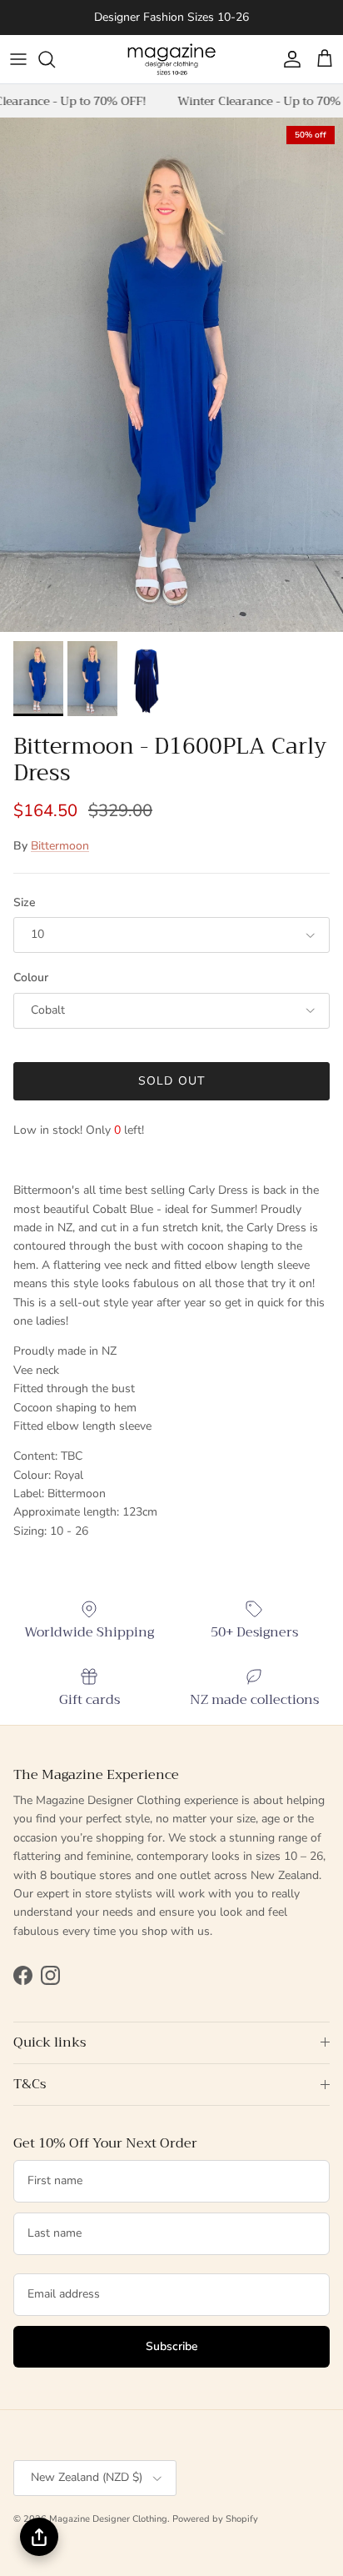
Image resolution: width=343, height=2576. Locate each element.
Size (25, 902)
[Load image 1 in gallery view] (171, 375)
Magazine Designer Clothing (108, 2519)
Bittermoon (60, 846)
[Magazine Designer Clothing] (171, 59)
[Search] (55, 59)
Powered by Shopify (215, 2519)
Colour (31, 977)
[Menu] (18, 59)
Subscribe (172, 2346)
